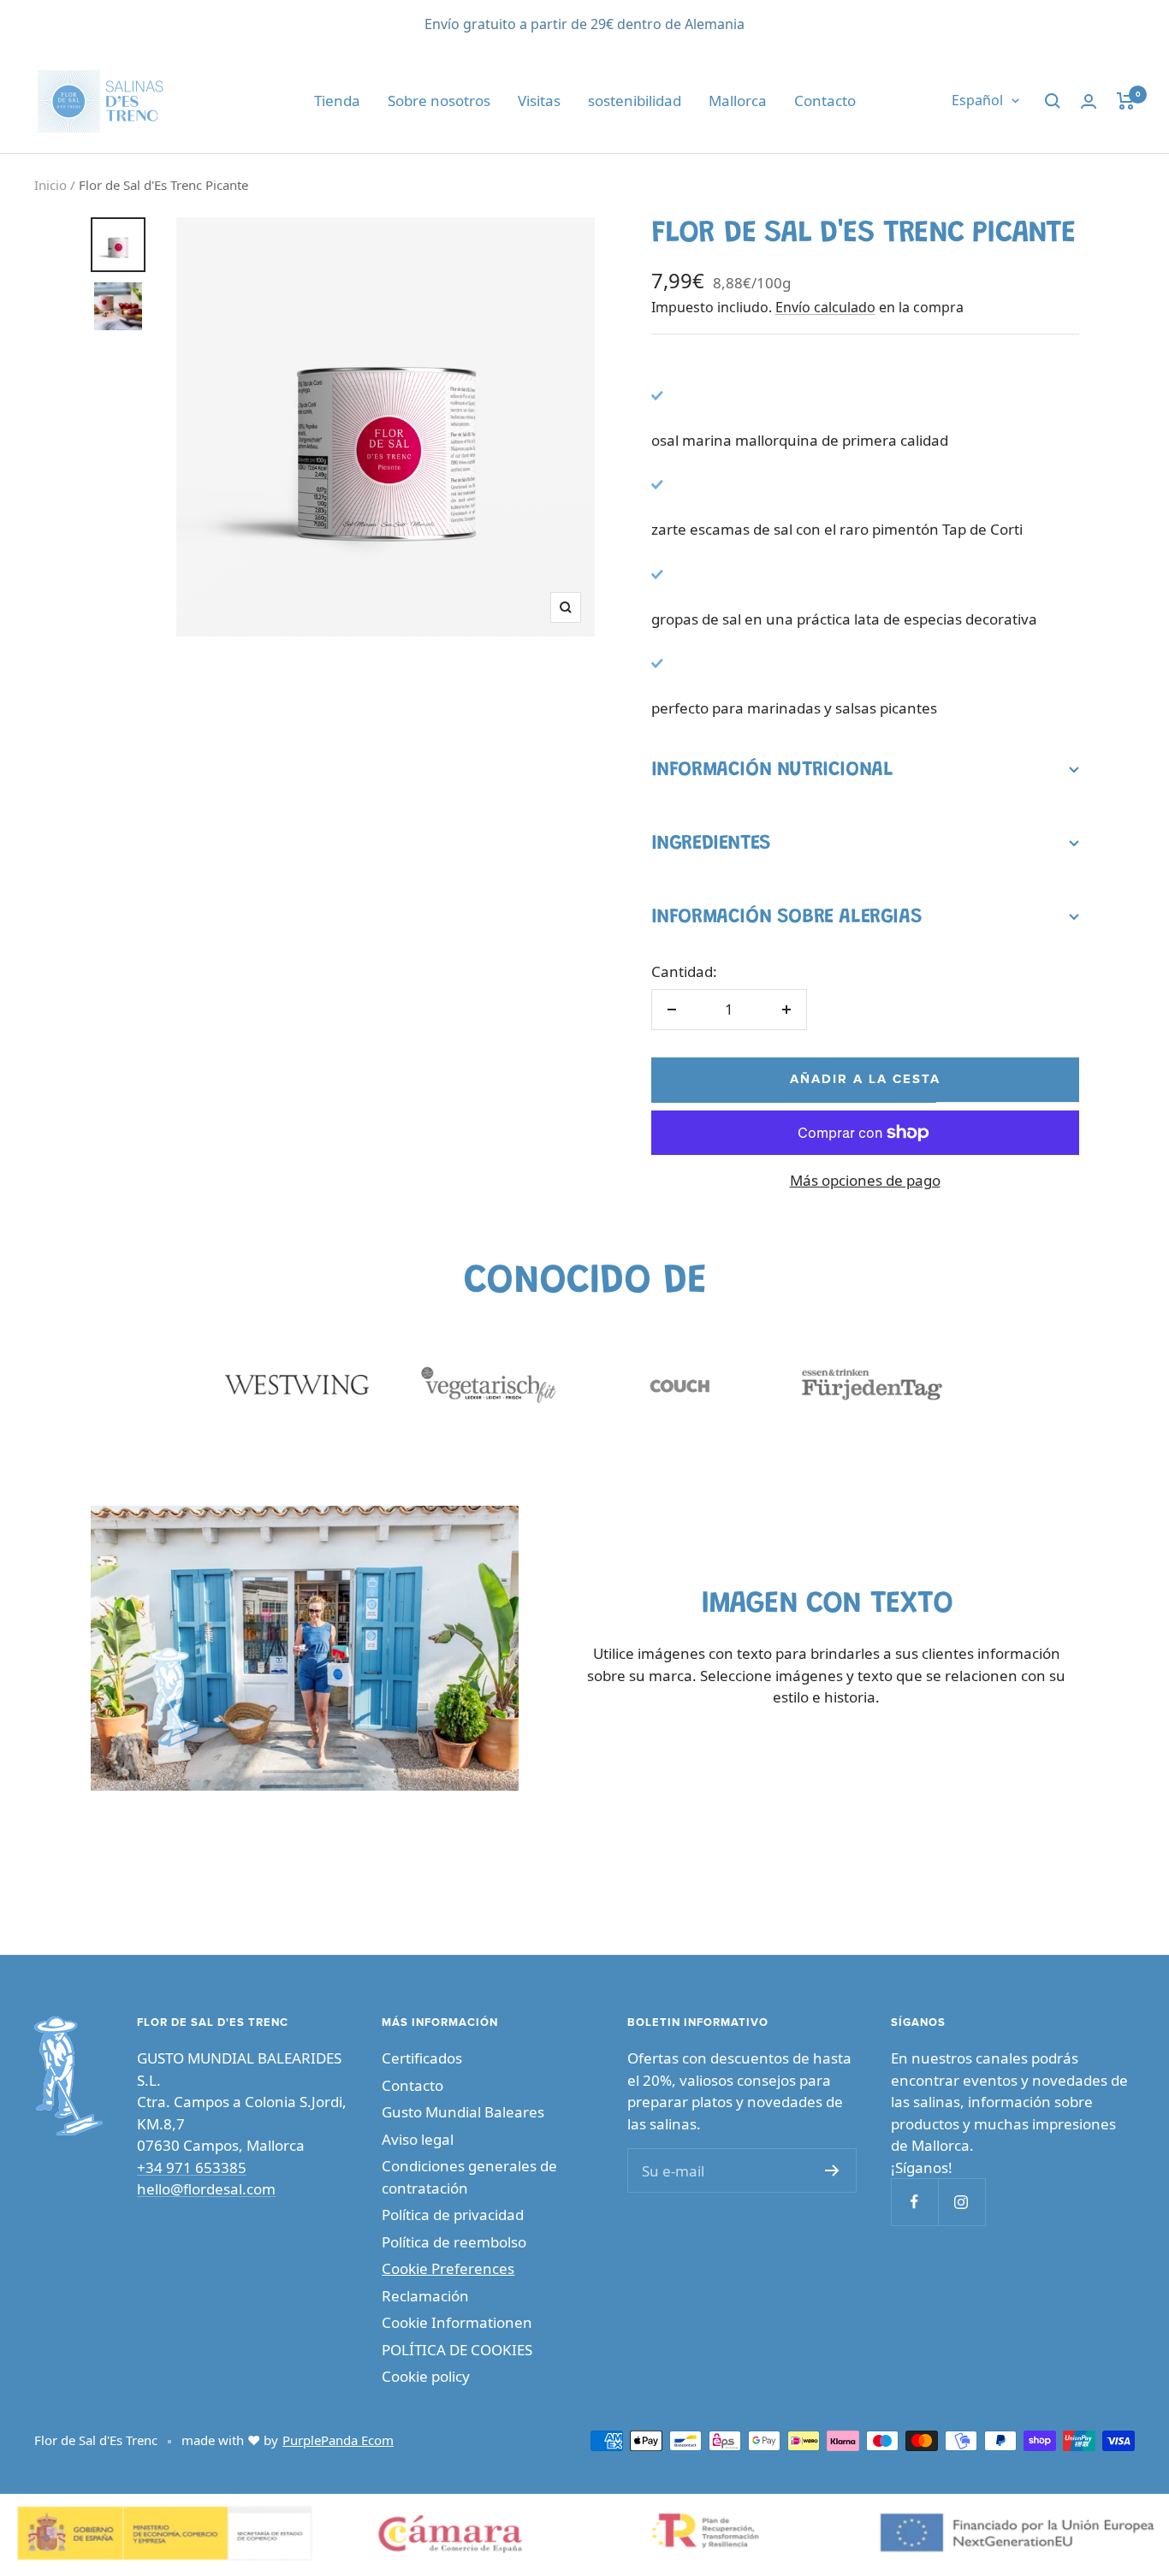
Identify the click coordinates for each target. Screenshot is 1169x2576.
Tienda (337, 101)
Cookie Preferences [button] (448, 2268)
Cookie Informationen (457, 2322)
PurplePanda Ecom (338, 2440)
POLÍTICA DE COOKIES (457, 2350)
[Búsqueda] (1053, 101)
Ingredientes (711, 844)
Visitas (539, 101)
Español (977, 101)
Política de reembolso (454, 2242)
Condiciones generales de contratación (469, 2177)
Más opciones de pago (865, 1180)
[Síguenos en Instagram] (961, 2202)
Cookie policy (426, 2376)
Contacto (825, 101)
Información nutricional (772, 770)
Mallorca (738, 101)
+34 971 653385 (192, 2167)
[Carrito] (1126, 101)
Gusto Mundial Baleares (463, 2112)
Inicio (50, 185)
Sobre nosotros (439, 101)
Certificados (422, 2058)
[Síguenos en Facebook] (914, 2202)
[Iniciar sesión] (1089, 101)
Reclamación (425, 2296)
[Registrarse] (832, 2170)
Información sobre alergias (787, 917)
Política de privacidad (453, 2215)
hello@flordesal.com (206, 2189)
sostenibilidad (635, 101)
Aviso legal (418, 2139)
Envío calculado (825, 307)
